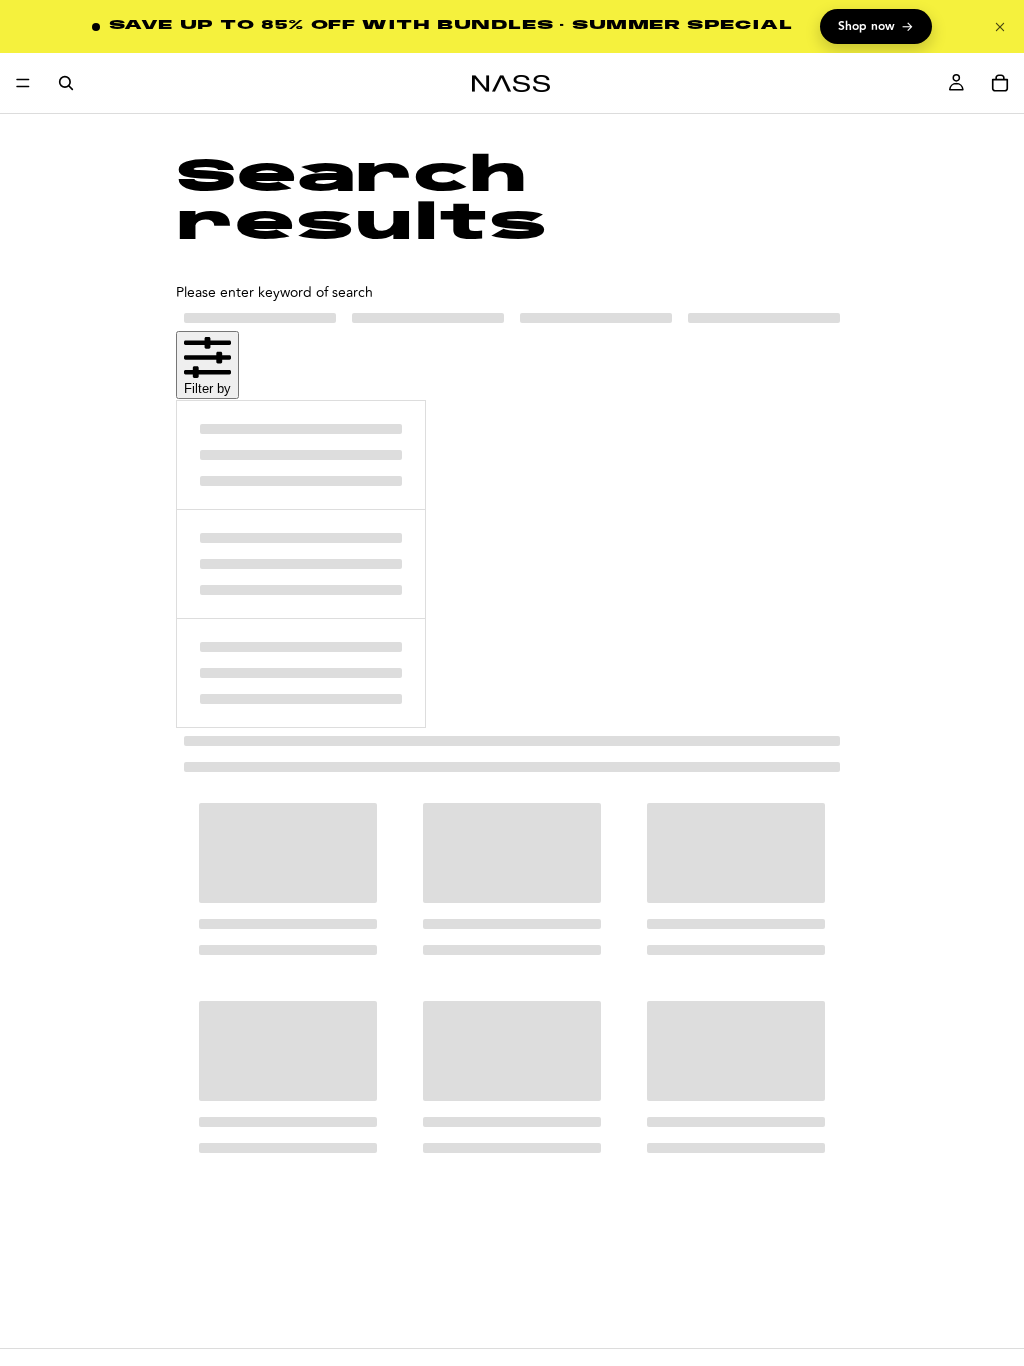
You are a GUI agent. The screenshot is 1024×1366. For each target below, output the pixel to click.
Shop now (876, 27)
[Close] (1000, 27)
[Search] (66, 83)
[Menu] (23, 83)
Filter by (207, 388)
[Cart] (1000, 83)
